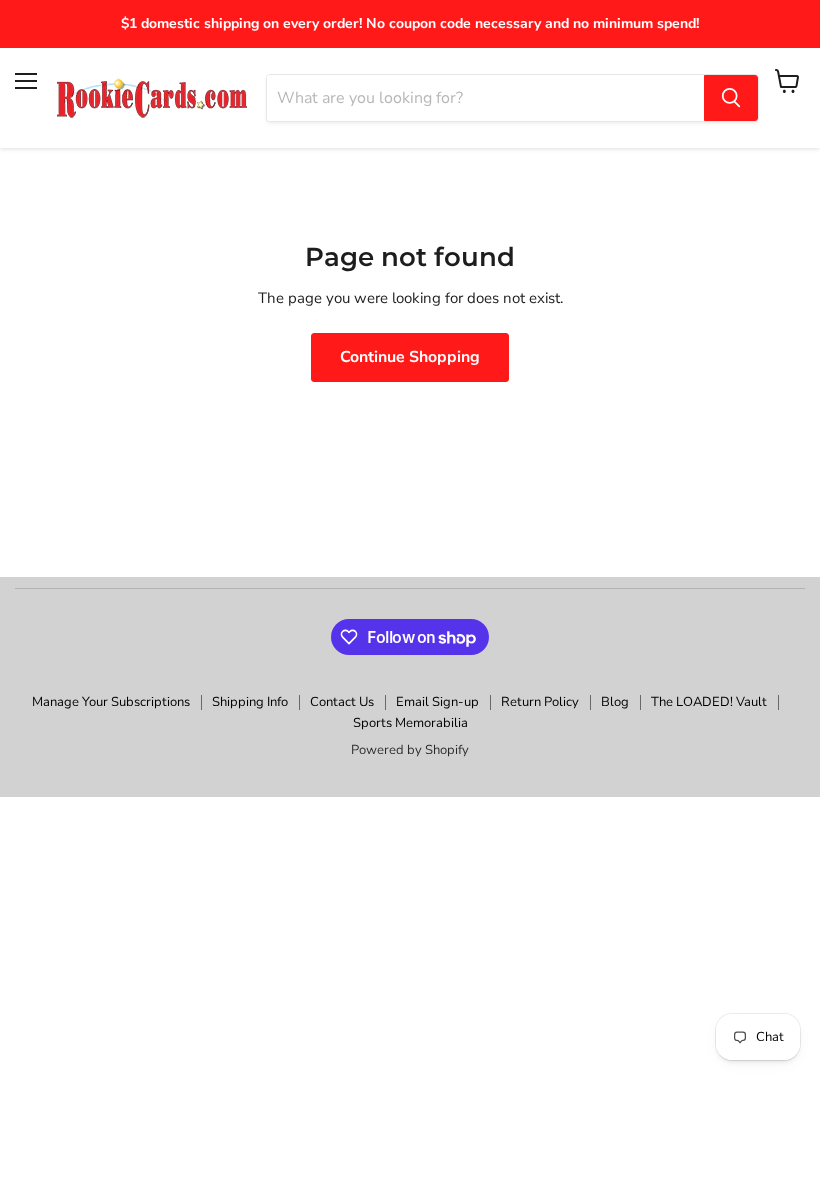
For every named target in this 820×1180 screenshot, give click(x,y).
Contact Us (342, 702)
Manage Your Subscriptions (111, 702)
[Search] (731, 98)
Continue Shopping (410, 357)
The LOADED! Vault (709, 702)
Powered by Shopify (410, 750)
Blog (615, 702)
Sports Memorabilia (410, 723)
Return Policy (540, 702)
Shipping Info (250, 702)
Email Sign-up (437, 702)
